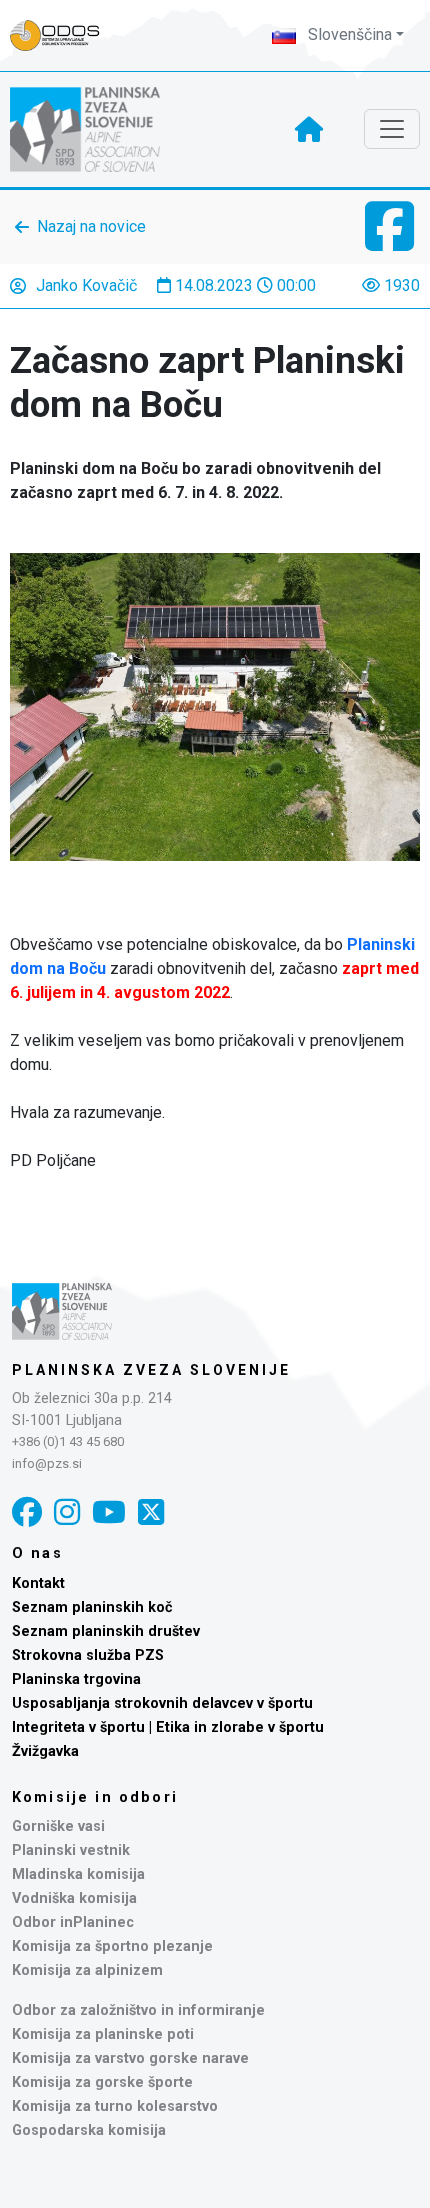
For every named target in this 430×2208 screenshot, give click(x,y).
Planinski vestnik (71, 1850)
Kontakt (38, 1583)
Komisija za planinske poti (103, 2034)
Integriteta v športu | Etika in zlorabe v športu (168, 1727)
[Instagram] (67, 1512)
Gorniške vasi (58, 1826)
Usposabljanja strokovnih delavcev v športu (162, 1703)
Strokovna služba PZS (88, 1655)
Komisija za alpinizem (87, 1970)
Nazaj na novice (91, 226)
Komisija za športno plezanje (112, 1946)
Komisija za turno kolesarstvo (115, 2106)
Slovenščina (348, 34)
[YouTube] (109, 1512)
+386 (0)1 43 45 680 (68, 1441)
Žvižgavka (45, 1751)
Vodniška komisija (74, 1898)
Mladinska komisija (78, 1874)
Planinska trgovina (76, 1679)
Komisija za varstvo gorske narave (130, 2058)
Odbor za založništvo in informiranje (138, 2010)
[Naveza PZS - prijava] (65, 35)
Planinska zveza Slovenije (151, 1370)
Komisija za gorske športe (102, 2082)
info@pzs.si (47, 1463)
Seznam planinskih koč (92, 1607)
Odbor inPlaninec (73, 1922)
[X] (151, 1512)
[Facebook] (27, 1512)
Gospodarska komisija (89, 2130)
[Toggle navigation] (392, 129)
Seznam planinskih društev (106, 1631)
